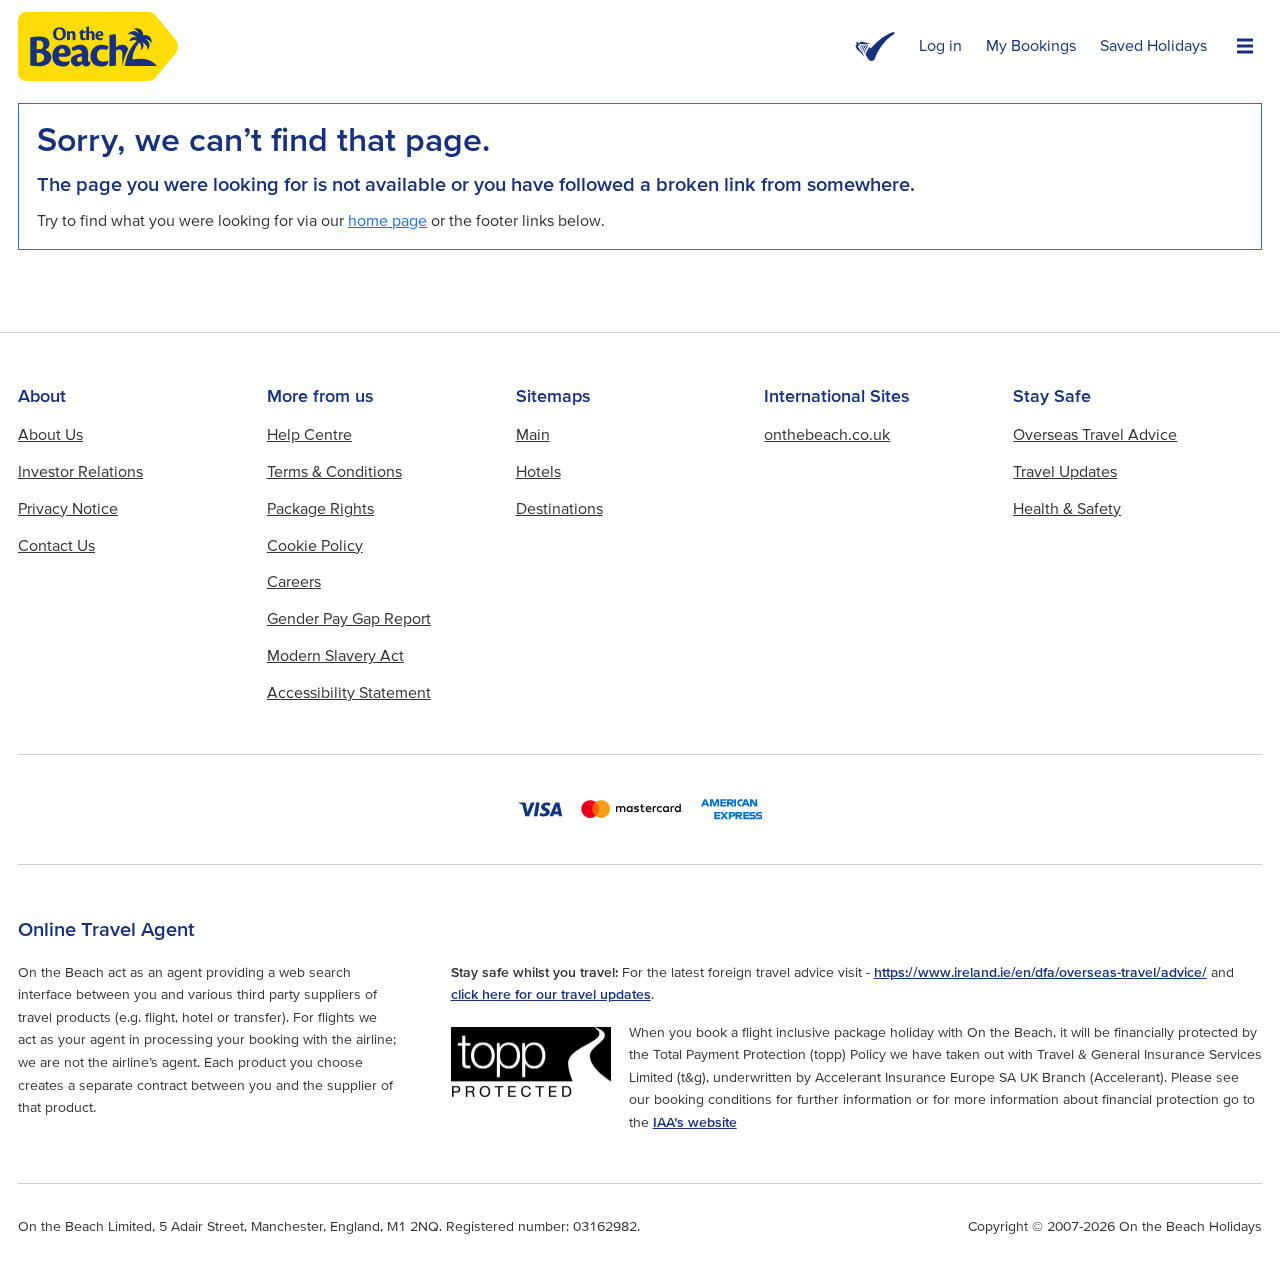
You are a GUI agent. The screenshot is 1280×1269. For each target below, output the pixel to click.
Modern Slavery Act (335, 655)
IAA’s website (695, 1122)
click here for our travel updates (551, 994)
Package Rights (320, 508)
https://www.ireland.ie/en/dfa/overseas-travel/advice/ (1040, 972)
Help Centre (309, 434)
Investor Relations (80, 471)
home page (387, 220)
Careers (294, 581)
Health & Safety (1067, 508)
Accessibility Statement (349, 692)
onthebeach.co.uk (827, 434)
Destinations (559, 508)
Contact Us (56, 545)
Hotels (538, 471)
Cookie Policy (315, 545)
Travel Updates (1065, 471)
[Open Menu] (1245, 47)
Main (533, 434)
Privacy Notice (68, 508)
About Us (50, 434)
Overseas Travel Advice (1095, 434)
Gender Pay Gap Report (349, 618)
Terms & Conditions (334, 471)
